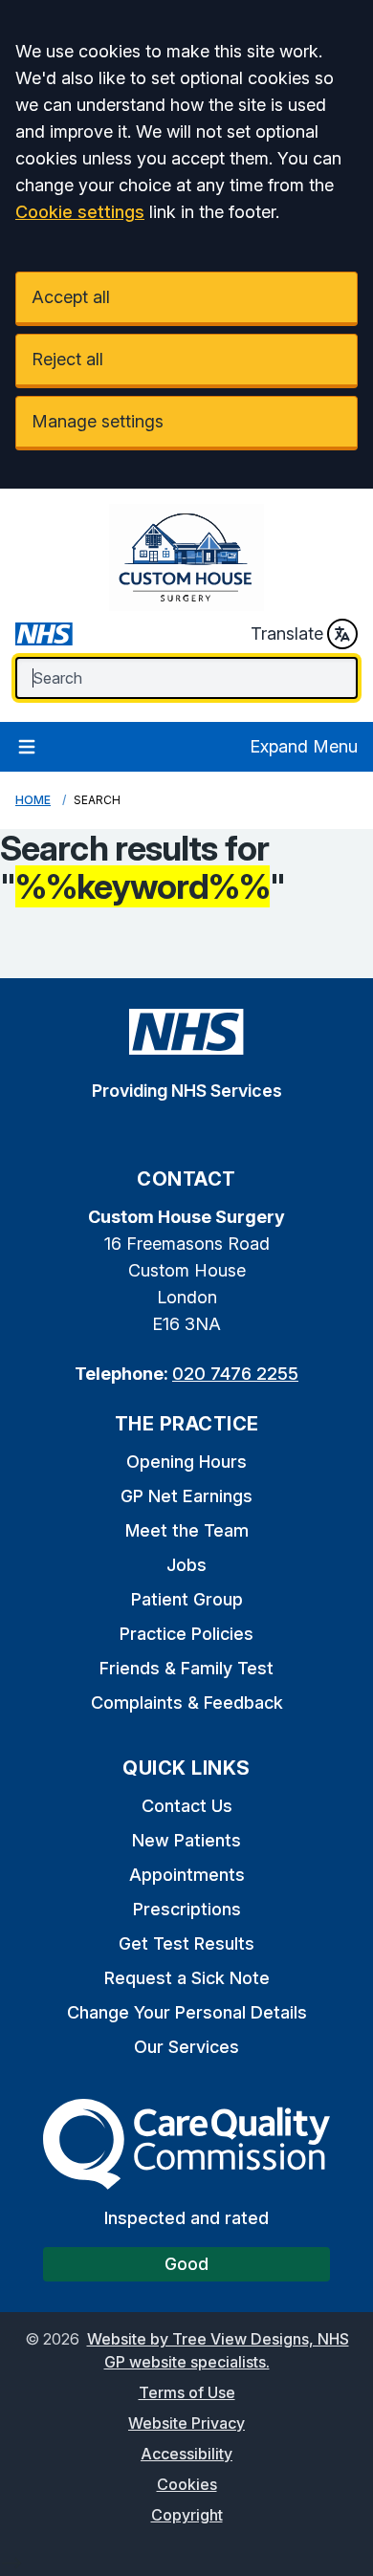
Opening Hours (186, 1462)
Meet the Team (187, 1530)
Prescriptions (187, 1909)
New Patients (186, 1840)
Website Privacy (186, 2423)
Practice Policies (186, 1634)
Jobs (186, 1565)
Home (33, 800)
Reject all (67, 359)
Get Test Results (186, 1943)
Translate (287, 633)
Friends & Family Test (186, 1668)
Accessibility (186, 2454)
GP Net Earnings (186, 1496)
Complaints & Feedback (187, 1703)
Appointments (187, 1875)
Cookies (187, 2484)
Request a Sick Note (187, 1978)
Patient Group (187, 1599)
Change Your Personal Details (187, 2012)
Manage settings (98, 421)
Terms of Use (187, 2392)
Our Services (186, 2047)
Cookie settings (80, 212)
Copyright (187, 2515)
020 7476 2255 (235, 1374)
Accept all (71, 297)
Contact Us (187, 1806)
